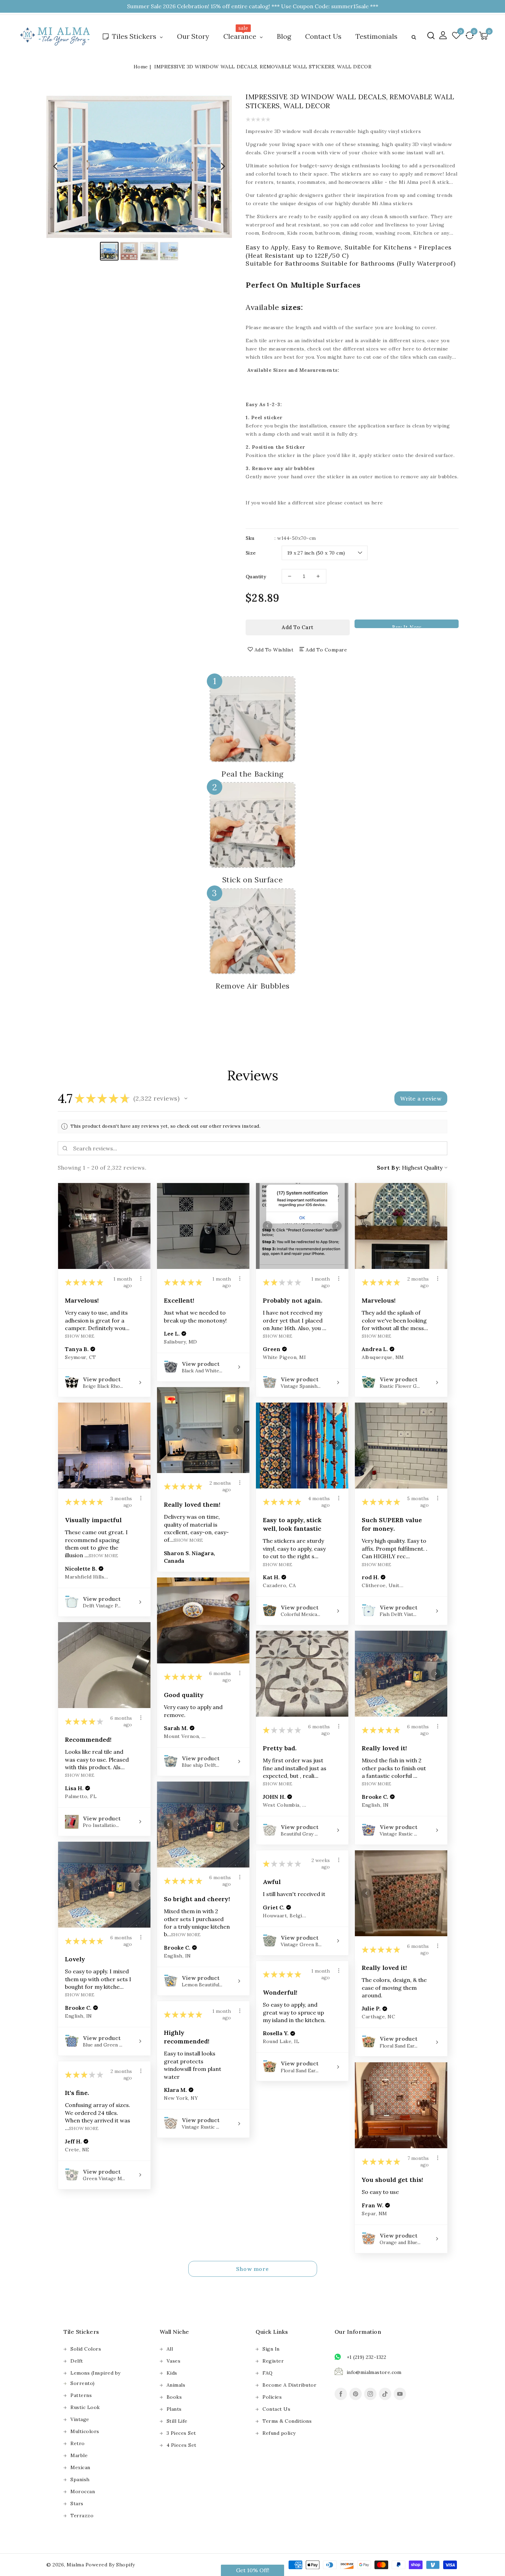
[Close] (366, 1220)
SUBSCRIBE (313, 1315)
